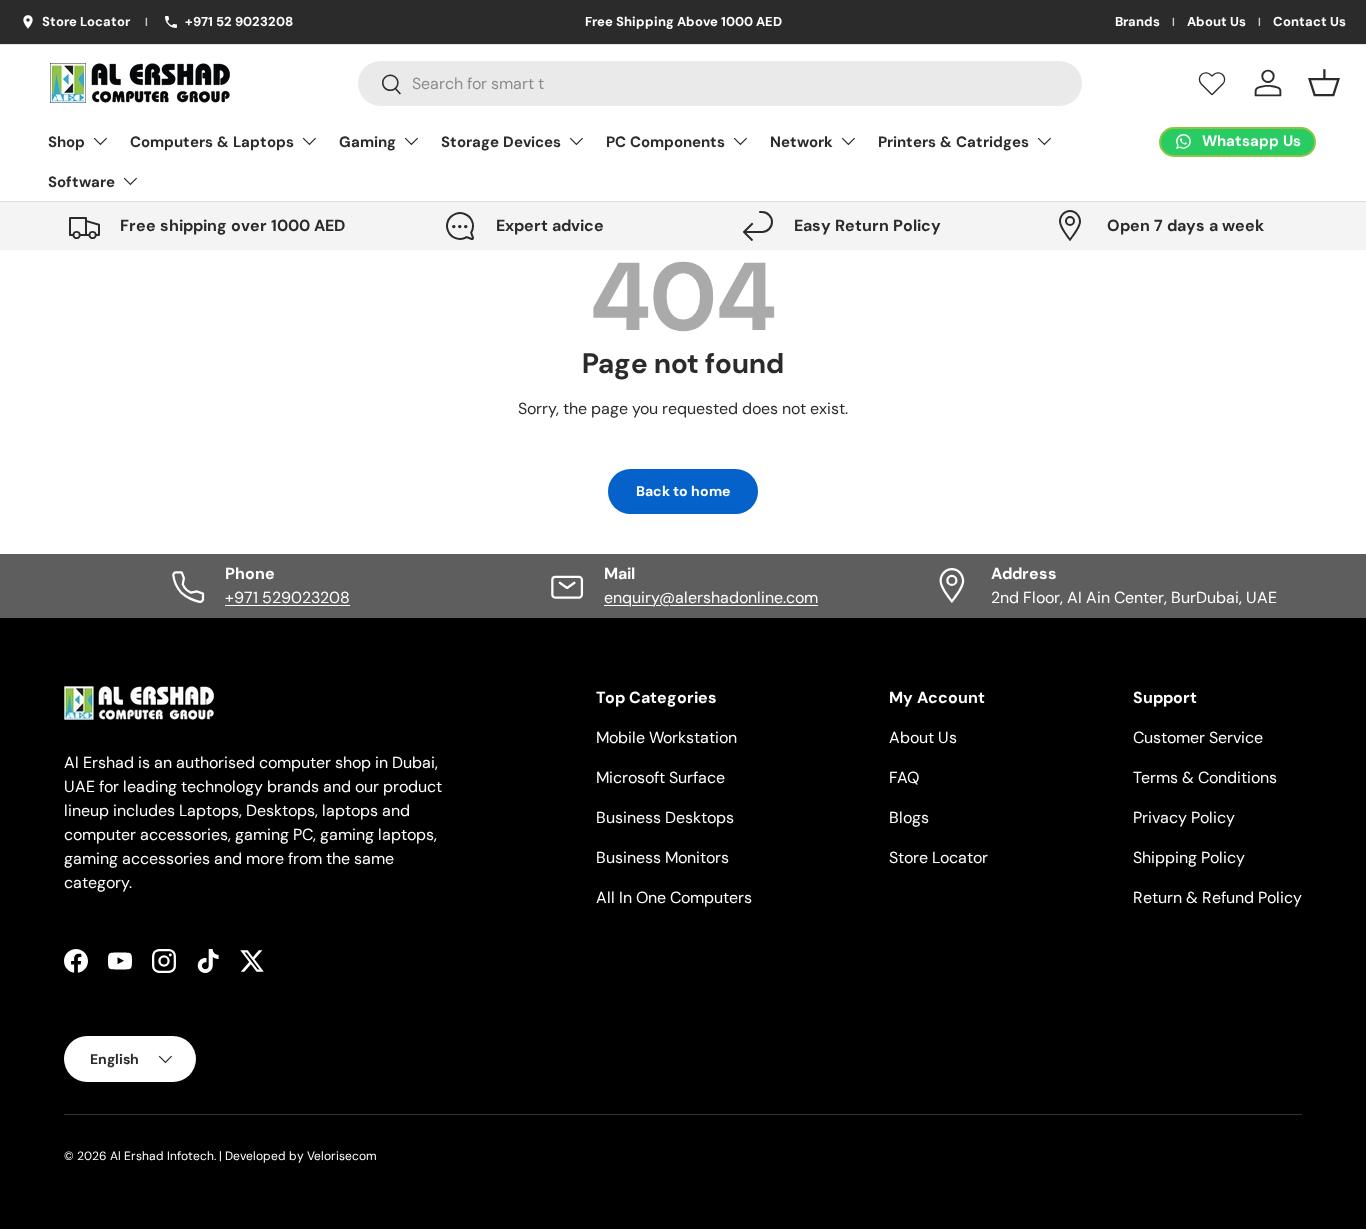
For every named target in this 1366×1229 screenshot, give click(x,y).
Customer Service (1198, 737)
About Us (1216, 22)
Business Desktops (665, 817)
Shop (66, 142)
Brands (1137, 22)
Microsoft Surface (660, 777)
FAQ (904, 777)
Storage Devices (501, 142)
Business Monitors (662, 857)
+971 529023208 (287, 597)
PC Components (665, 142)
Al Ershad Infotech (162, 1156)
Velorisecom (342, 1156)
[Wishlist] (1212, 83)
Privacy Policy (1184, 817)
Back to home (683, 491)
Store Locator (938, 857)
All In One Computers (674, 897)
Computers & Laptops (212, 142)
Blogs (909, 817)
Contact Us (1309, 22)
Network (801, 142)
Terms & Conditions (1205, 777)
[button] (1324, 83)
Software (81, 182)
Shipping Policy (1189, 857)
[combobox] (720, 83)
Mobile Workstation (666, 737)
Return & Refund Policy (1217, 897)
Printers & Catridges (953, 142)
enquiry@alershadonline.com (711, 597)
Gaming (367, 142)
